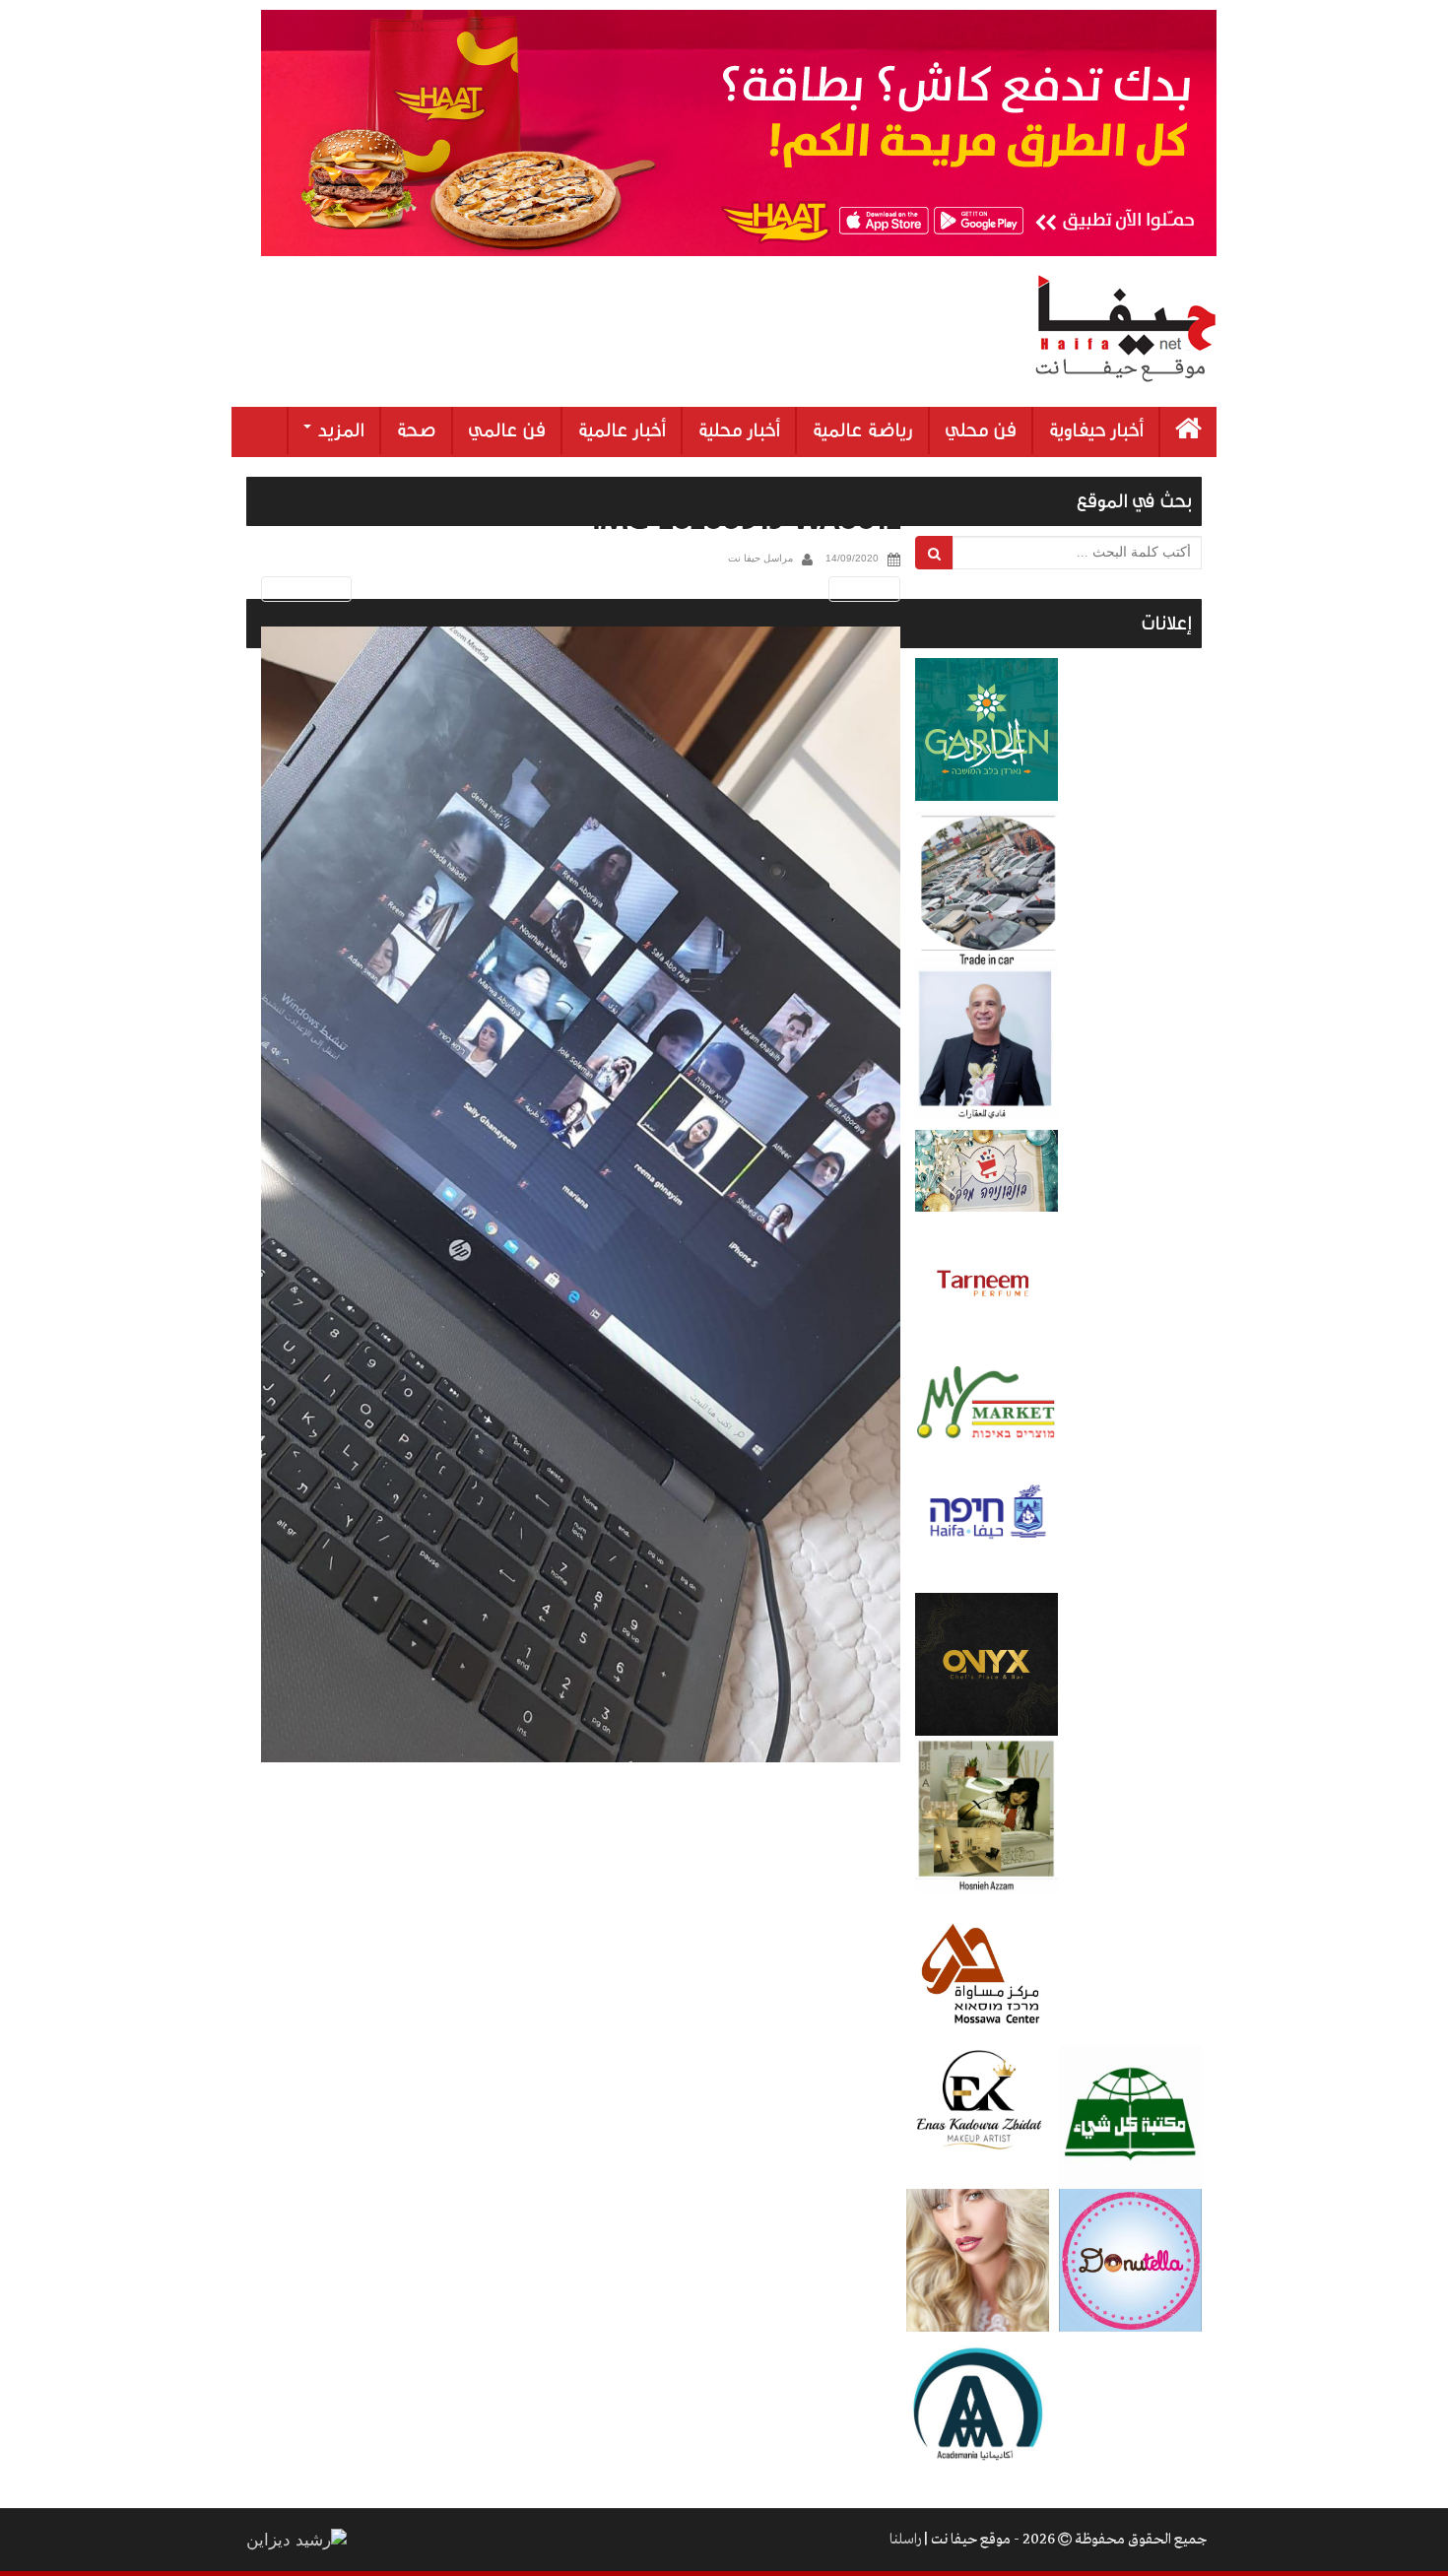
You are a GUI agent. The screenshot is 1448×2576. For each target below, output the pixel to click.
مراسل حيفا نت (760, 558)
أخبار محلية (739, 430)
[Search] (934, 553)
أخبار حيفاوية (1096, 430)
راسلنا (905, 2540)
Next (868, 589)
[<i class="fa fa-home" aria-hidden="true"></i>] (1188, 432)
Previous (303, 589)
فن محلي (981, 430)
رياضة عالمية (862, 430)
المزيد (339, 430)
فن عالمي (507, 430)
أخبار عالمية (622, 430)
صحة (416, 430)
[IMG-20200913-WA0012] (581, 1195)
